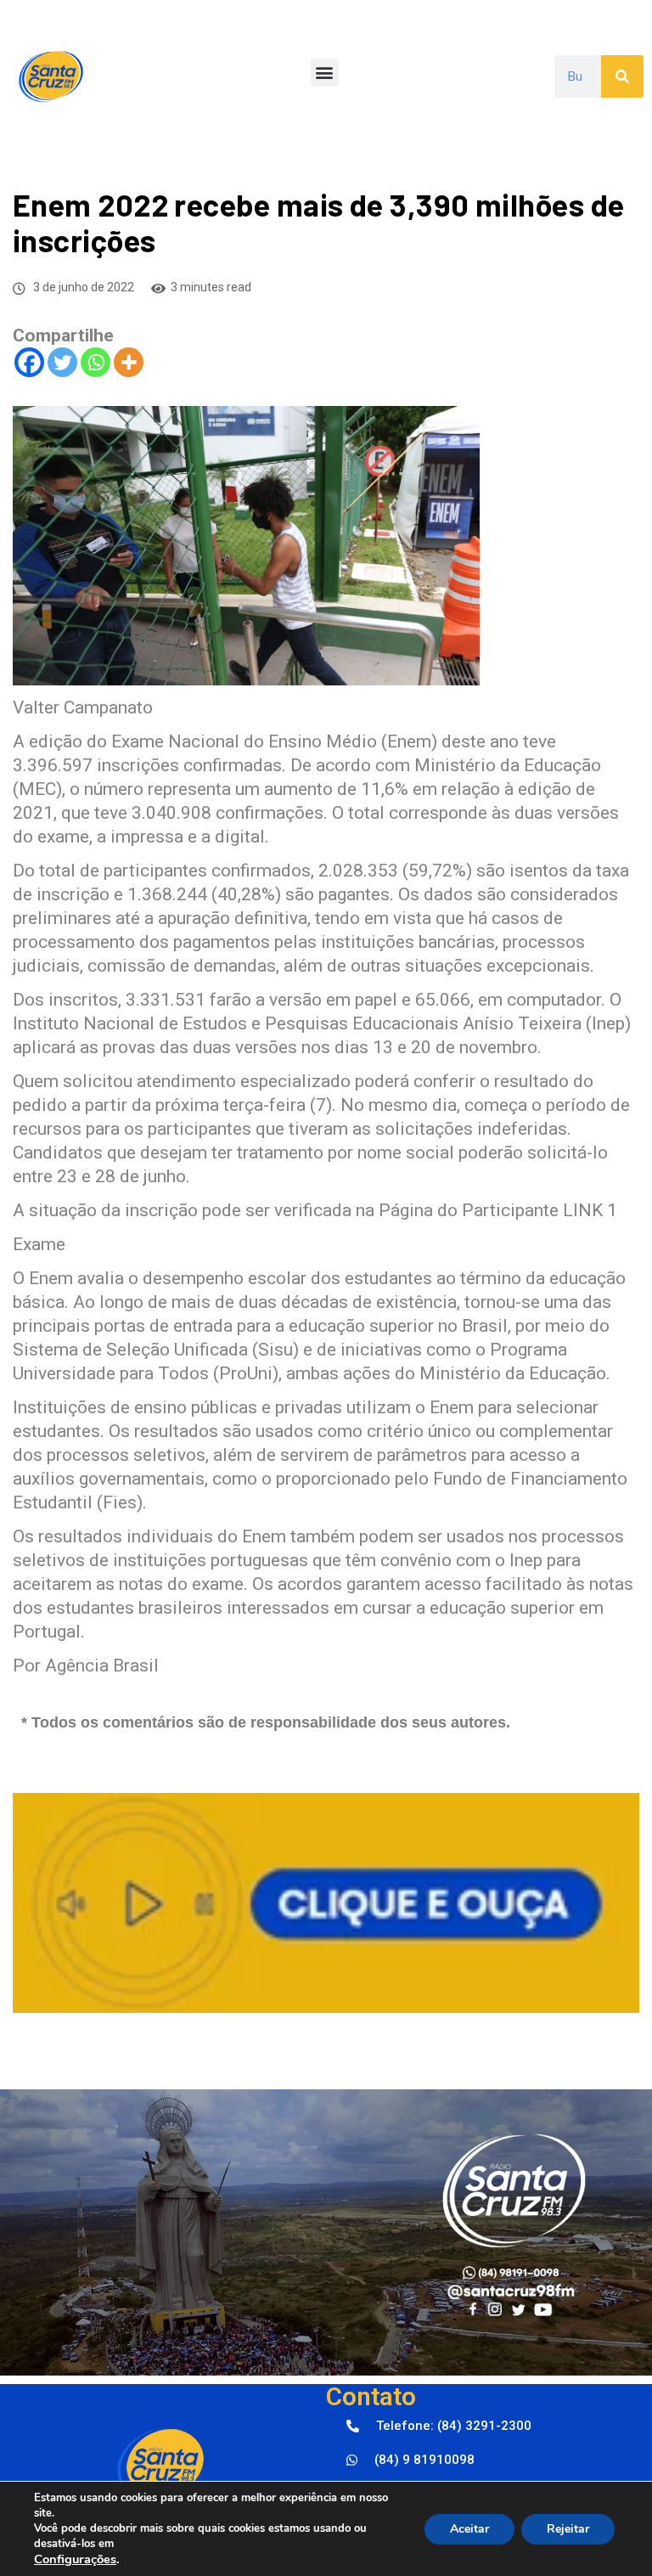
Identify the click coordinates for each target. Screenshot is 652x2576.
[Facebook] (29, 362)
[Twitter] (62, 362)
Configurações (75, 2559)
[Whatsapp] (96, 362)
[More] (129, 362)
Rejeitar (568, 2529)
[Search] (622, 76)
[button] (325, 73)
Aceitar (469, 2529)
